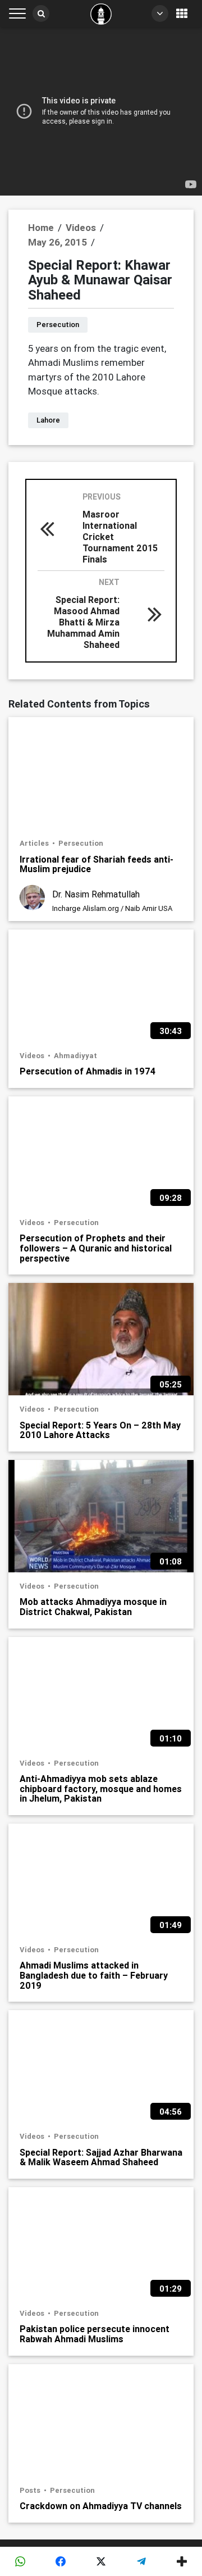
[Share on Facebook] (61, 2561)
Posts (31, 2490)
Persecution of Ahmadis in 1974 (88, 1071)
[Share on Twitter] (101, 2561)
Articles (35, 843)
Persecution (58, 325)
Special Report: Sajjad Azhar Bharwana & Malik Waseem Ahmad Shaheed (101, 2157)
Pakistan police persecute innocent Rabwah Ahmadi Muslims (95, 2334)
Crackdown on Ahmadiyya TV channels (101, 2506)
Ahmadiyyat (75, 1056)
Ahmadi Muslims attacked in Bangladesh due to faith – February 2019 (94, 1975)
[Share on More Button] (182, 2561)
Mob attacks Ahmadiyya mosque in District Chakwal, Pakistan (93, 1606)
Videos (33, 1056)
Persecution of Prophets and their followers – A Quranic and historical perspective (96, 1248)
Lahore (48, 420)
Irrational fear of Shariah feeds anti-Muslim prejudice (97, 864)
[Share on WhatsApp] (20, 2561)
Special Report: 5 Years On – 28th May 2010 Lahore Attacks (100, 1430)
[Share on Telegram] (141, 2561)
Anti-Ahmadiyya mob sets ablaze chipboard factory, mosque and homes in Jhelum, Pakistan (101, 1788)
